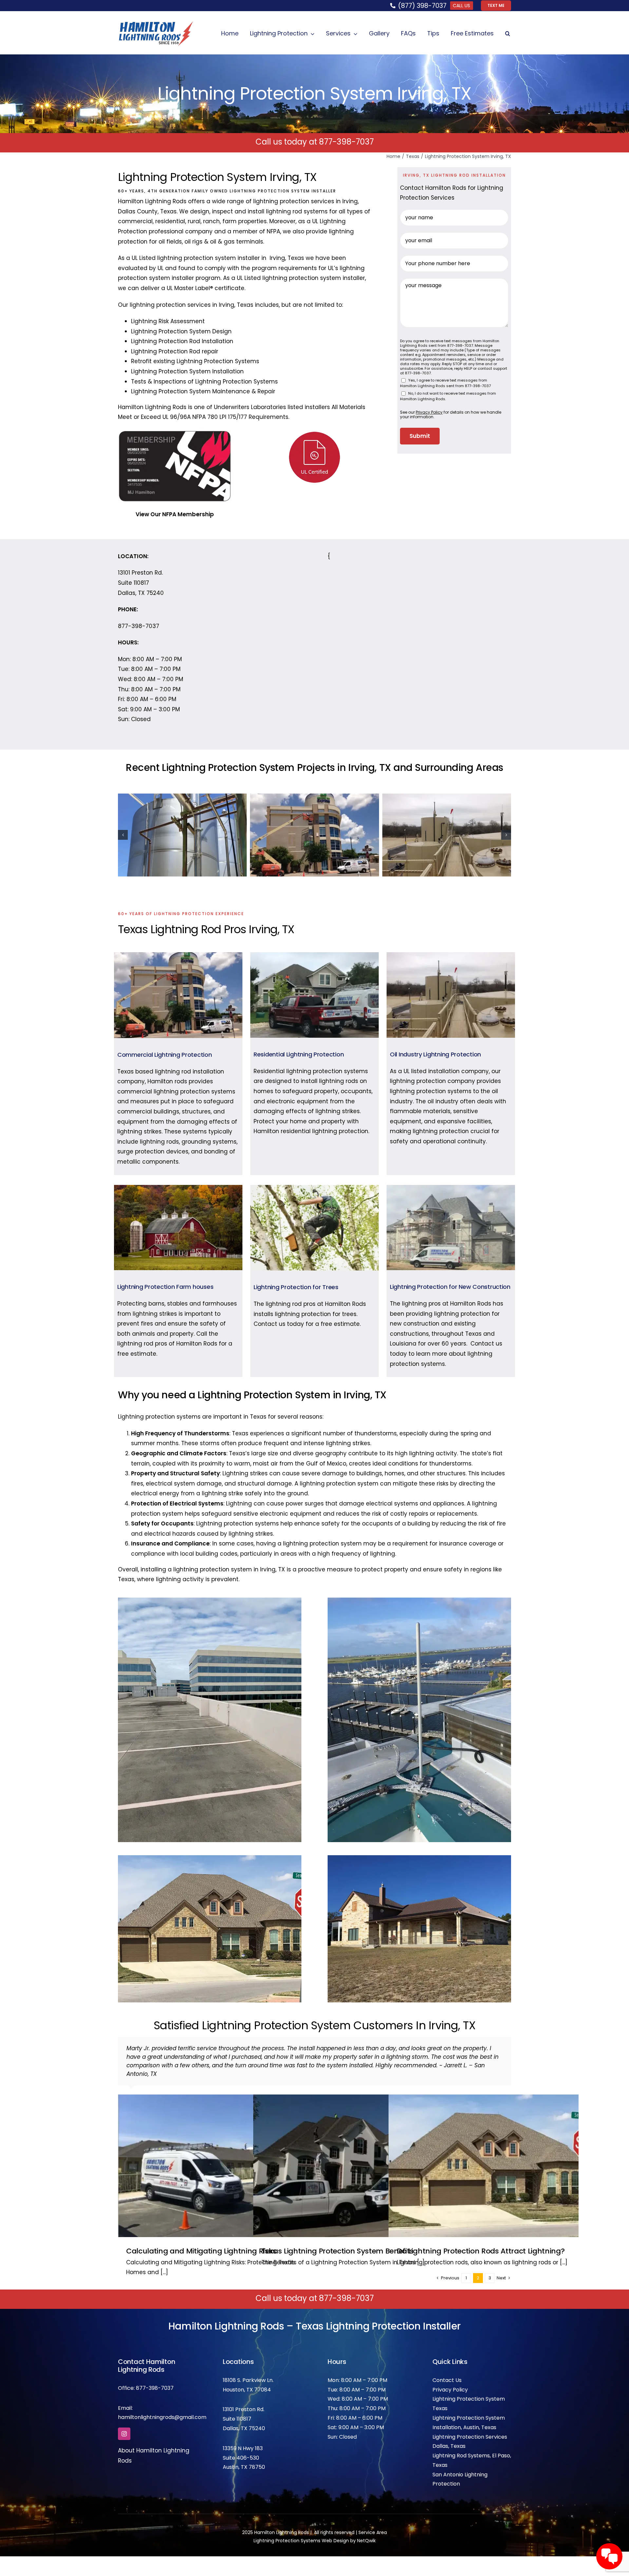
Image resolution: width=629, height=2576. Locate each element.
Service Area (373, 2524)
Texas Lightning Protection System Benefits (337, 2242)
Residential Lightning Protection (299, 1054)
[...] (163, 2264)
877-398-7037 (346, 142)
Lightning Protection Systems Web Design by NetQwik (315, 2532)
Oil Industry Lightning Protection (435, 1054)
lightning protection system (197, 258)
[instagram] (124, 2425)
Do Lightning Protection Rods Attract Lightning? (481, 2242)
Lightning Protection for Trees (296, 1287)
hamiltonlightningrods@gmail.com (162, 2409)
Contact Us (447, 2372)
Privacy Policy (450, 2381)
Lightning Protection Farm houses (165, 1287)
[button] (508, 34)
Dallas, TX (235, 2420)
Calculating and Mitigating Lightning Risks (201, 2242)
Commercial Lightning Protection (165, 1055)
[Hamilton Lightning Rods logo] (156, 24)
